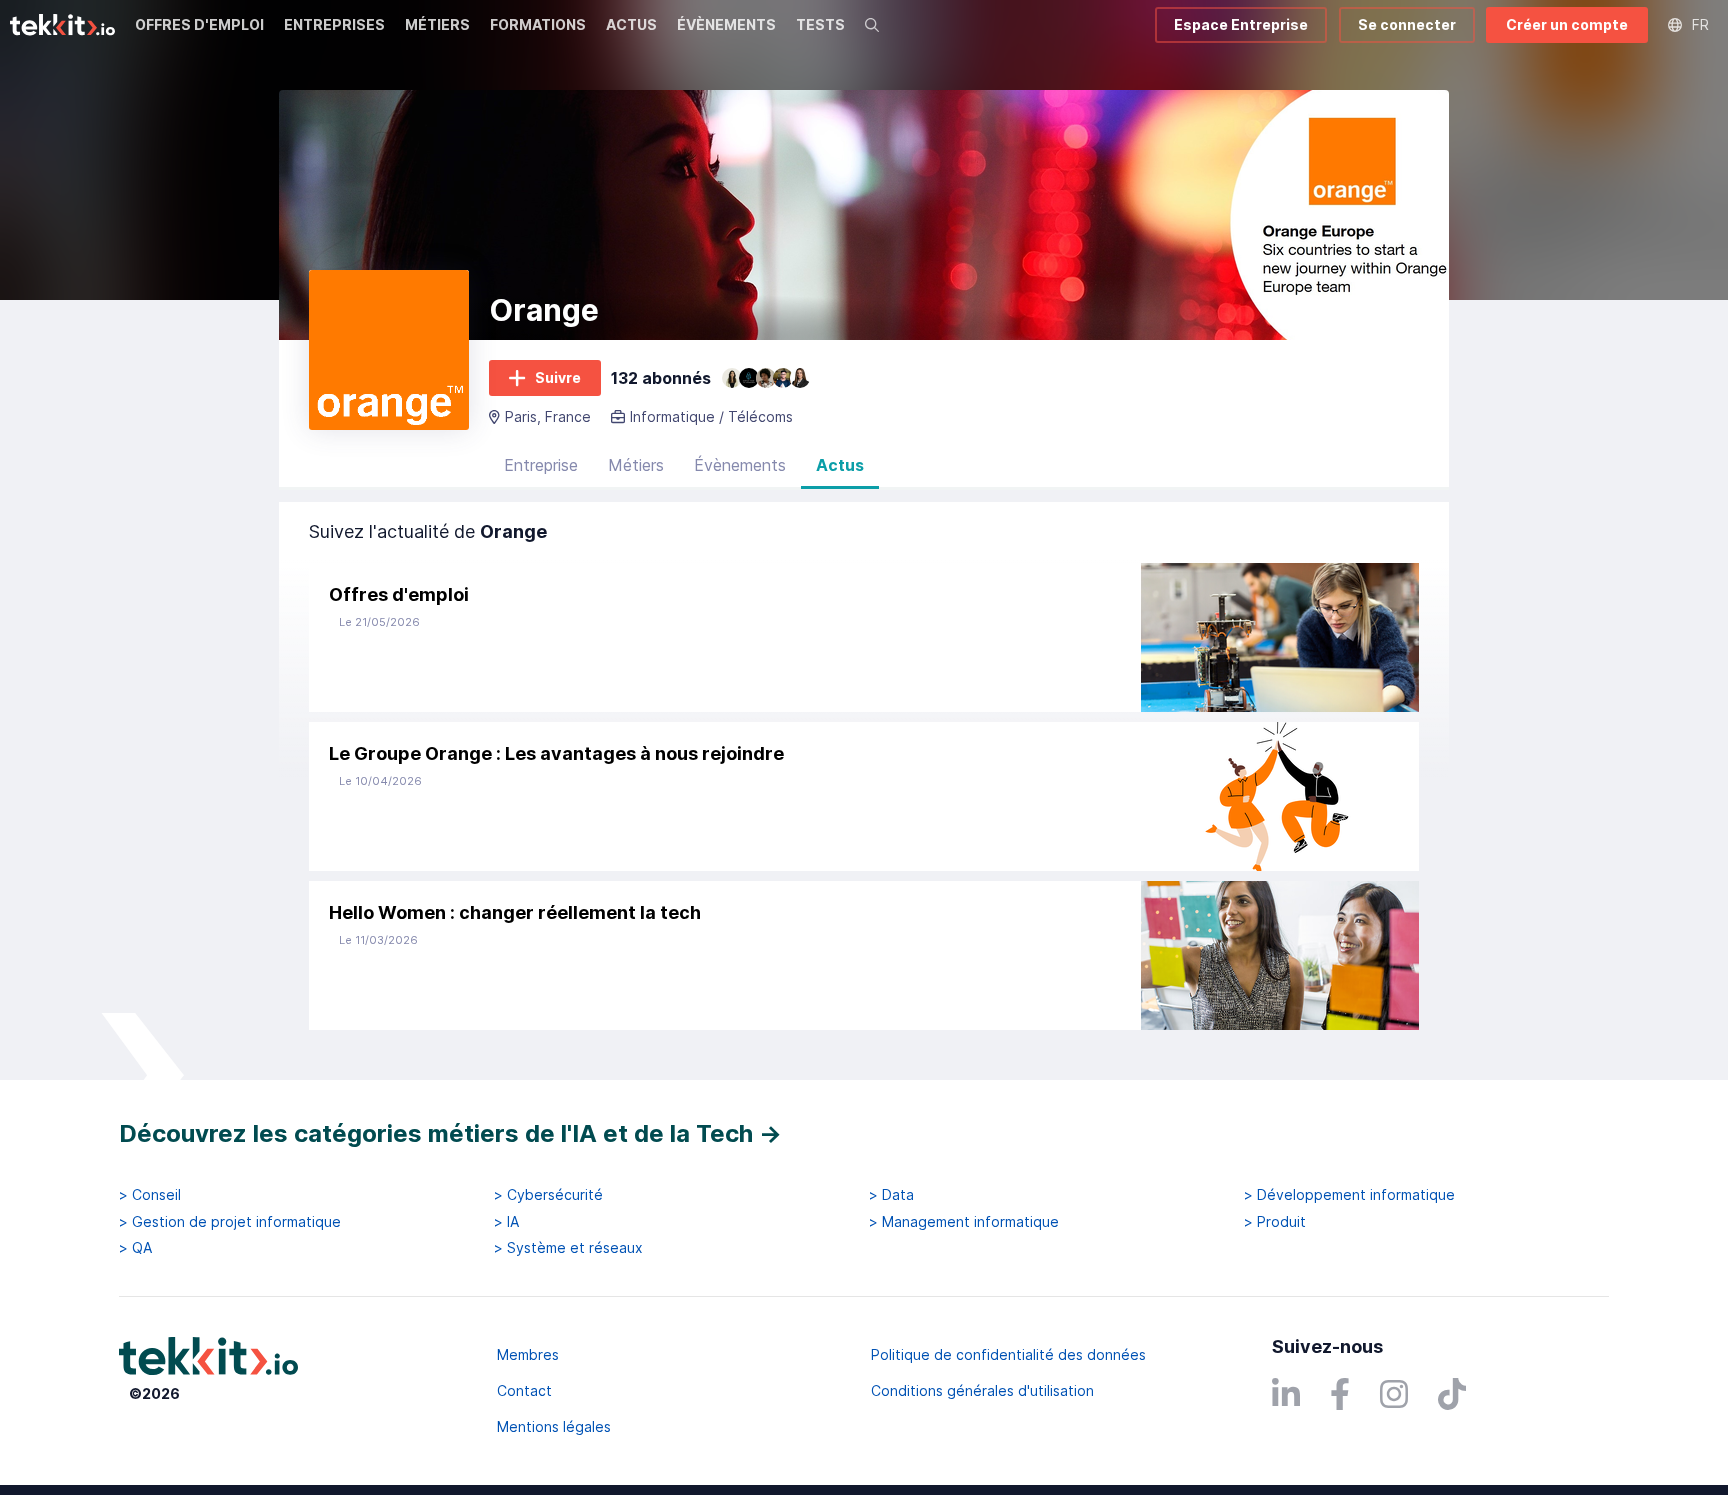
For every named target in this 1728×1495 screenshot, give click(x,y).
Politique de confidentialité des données (1008, 1354)
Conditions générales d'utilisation (982, 1390)
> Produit (1275, 1222)
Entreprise (541, 465)
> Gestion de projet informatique (230, 1222)
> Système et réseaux (568, 1248)
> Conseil (150, 1195)
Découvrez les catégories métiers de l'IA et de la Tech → (450, 1133)
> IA (506, 1222)
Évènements (740, 465)
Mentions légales (554, 1426)
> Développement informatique (1349, 1195)
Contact (524, 1390)
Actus (840, 465)
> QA (135, 1248)
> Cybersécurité (548, 1195)
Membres (528, 1354)
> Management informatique (964, 1222)
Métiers (636, 465)
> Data (891, 1195)
